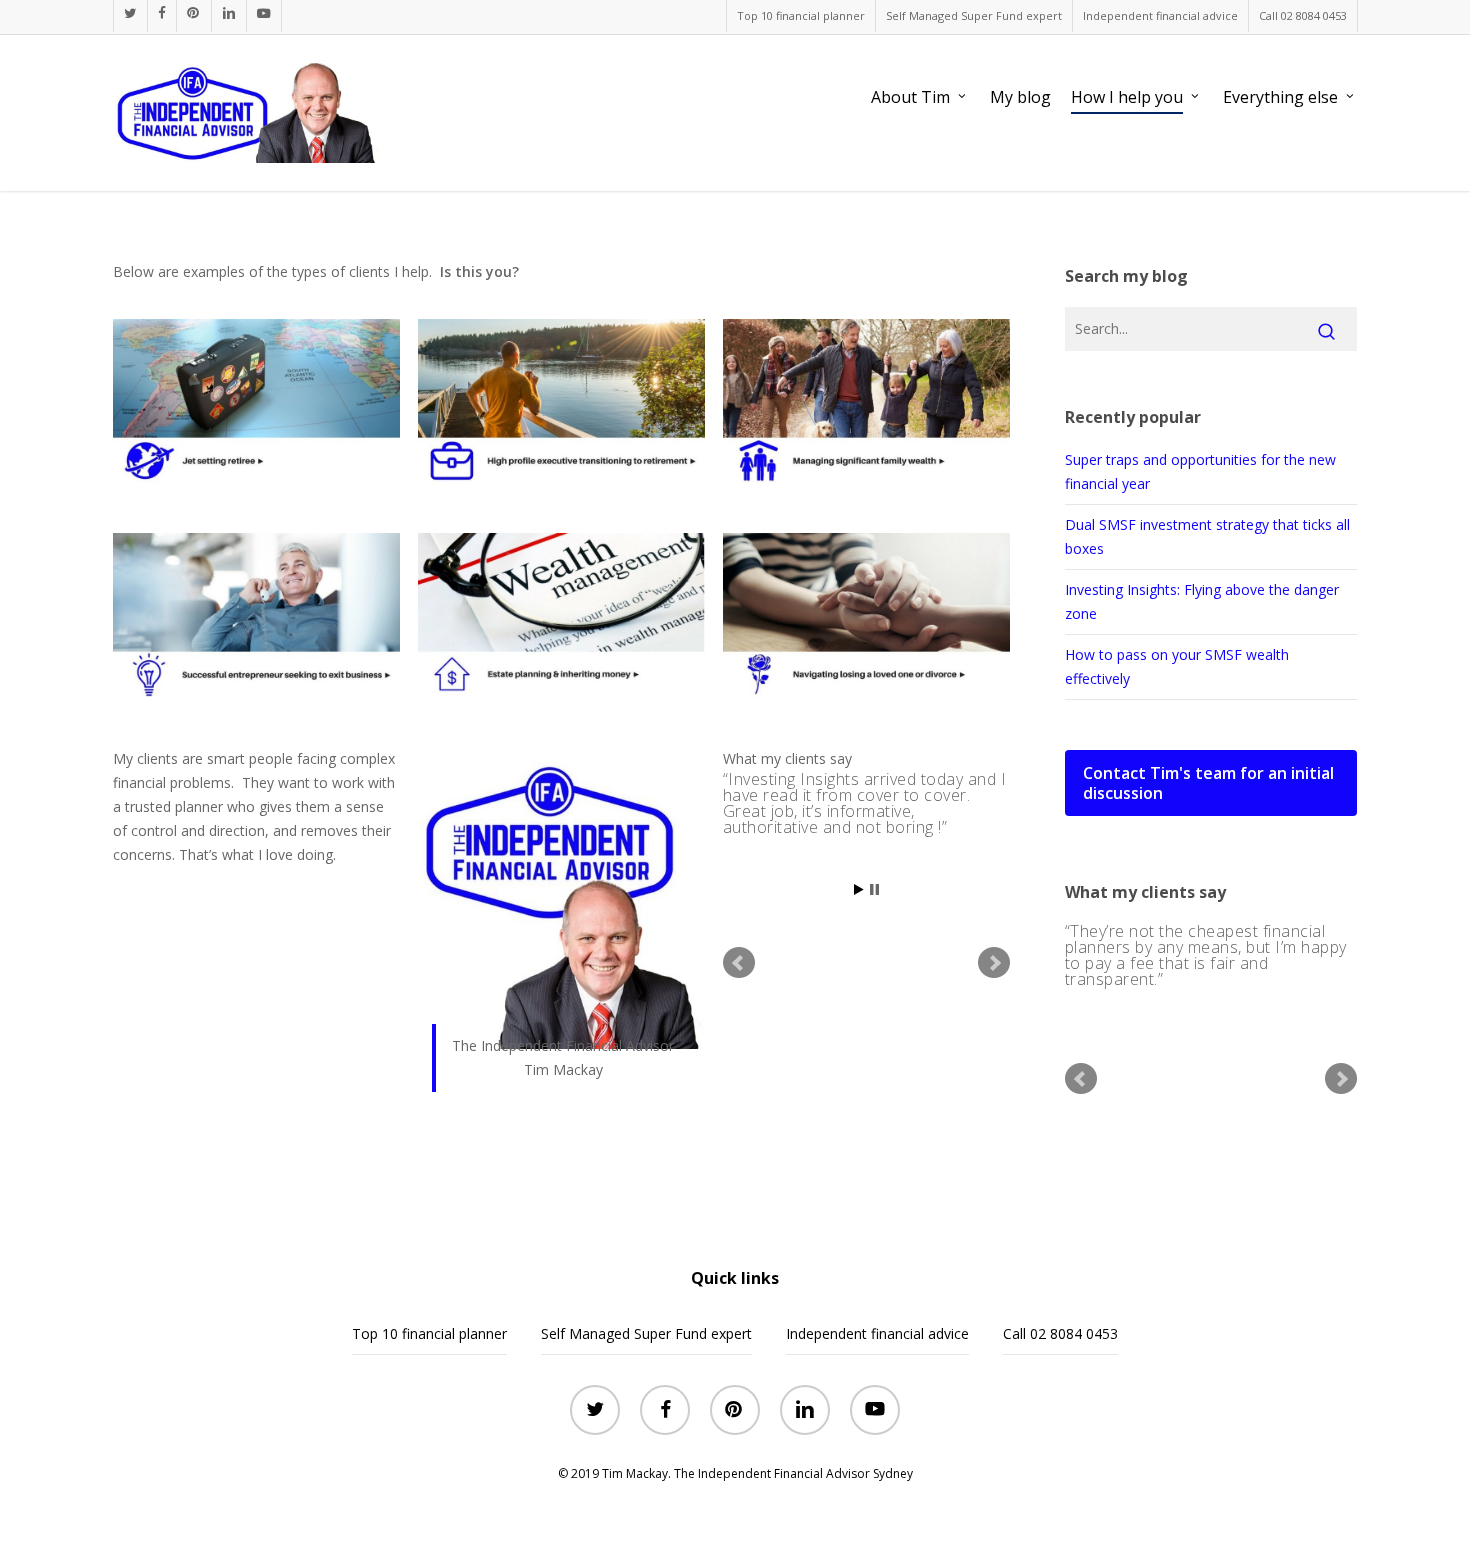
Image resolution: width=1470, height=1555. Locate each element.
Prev (739, 963)
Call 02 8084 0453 (1060, 1333)
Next (994, 963)
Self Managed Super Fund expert (646, 1333)
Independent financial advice (877, 1333)
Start (859, 889)
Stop (874, 889)
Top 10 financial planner (429, 1333)
